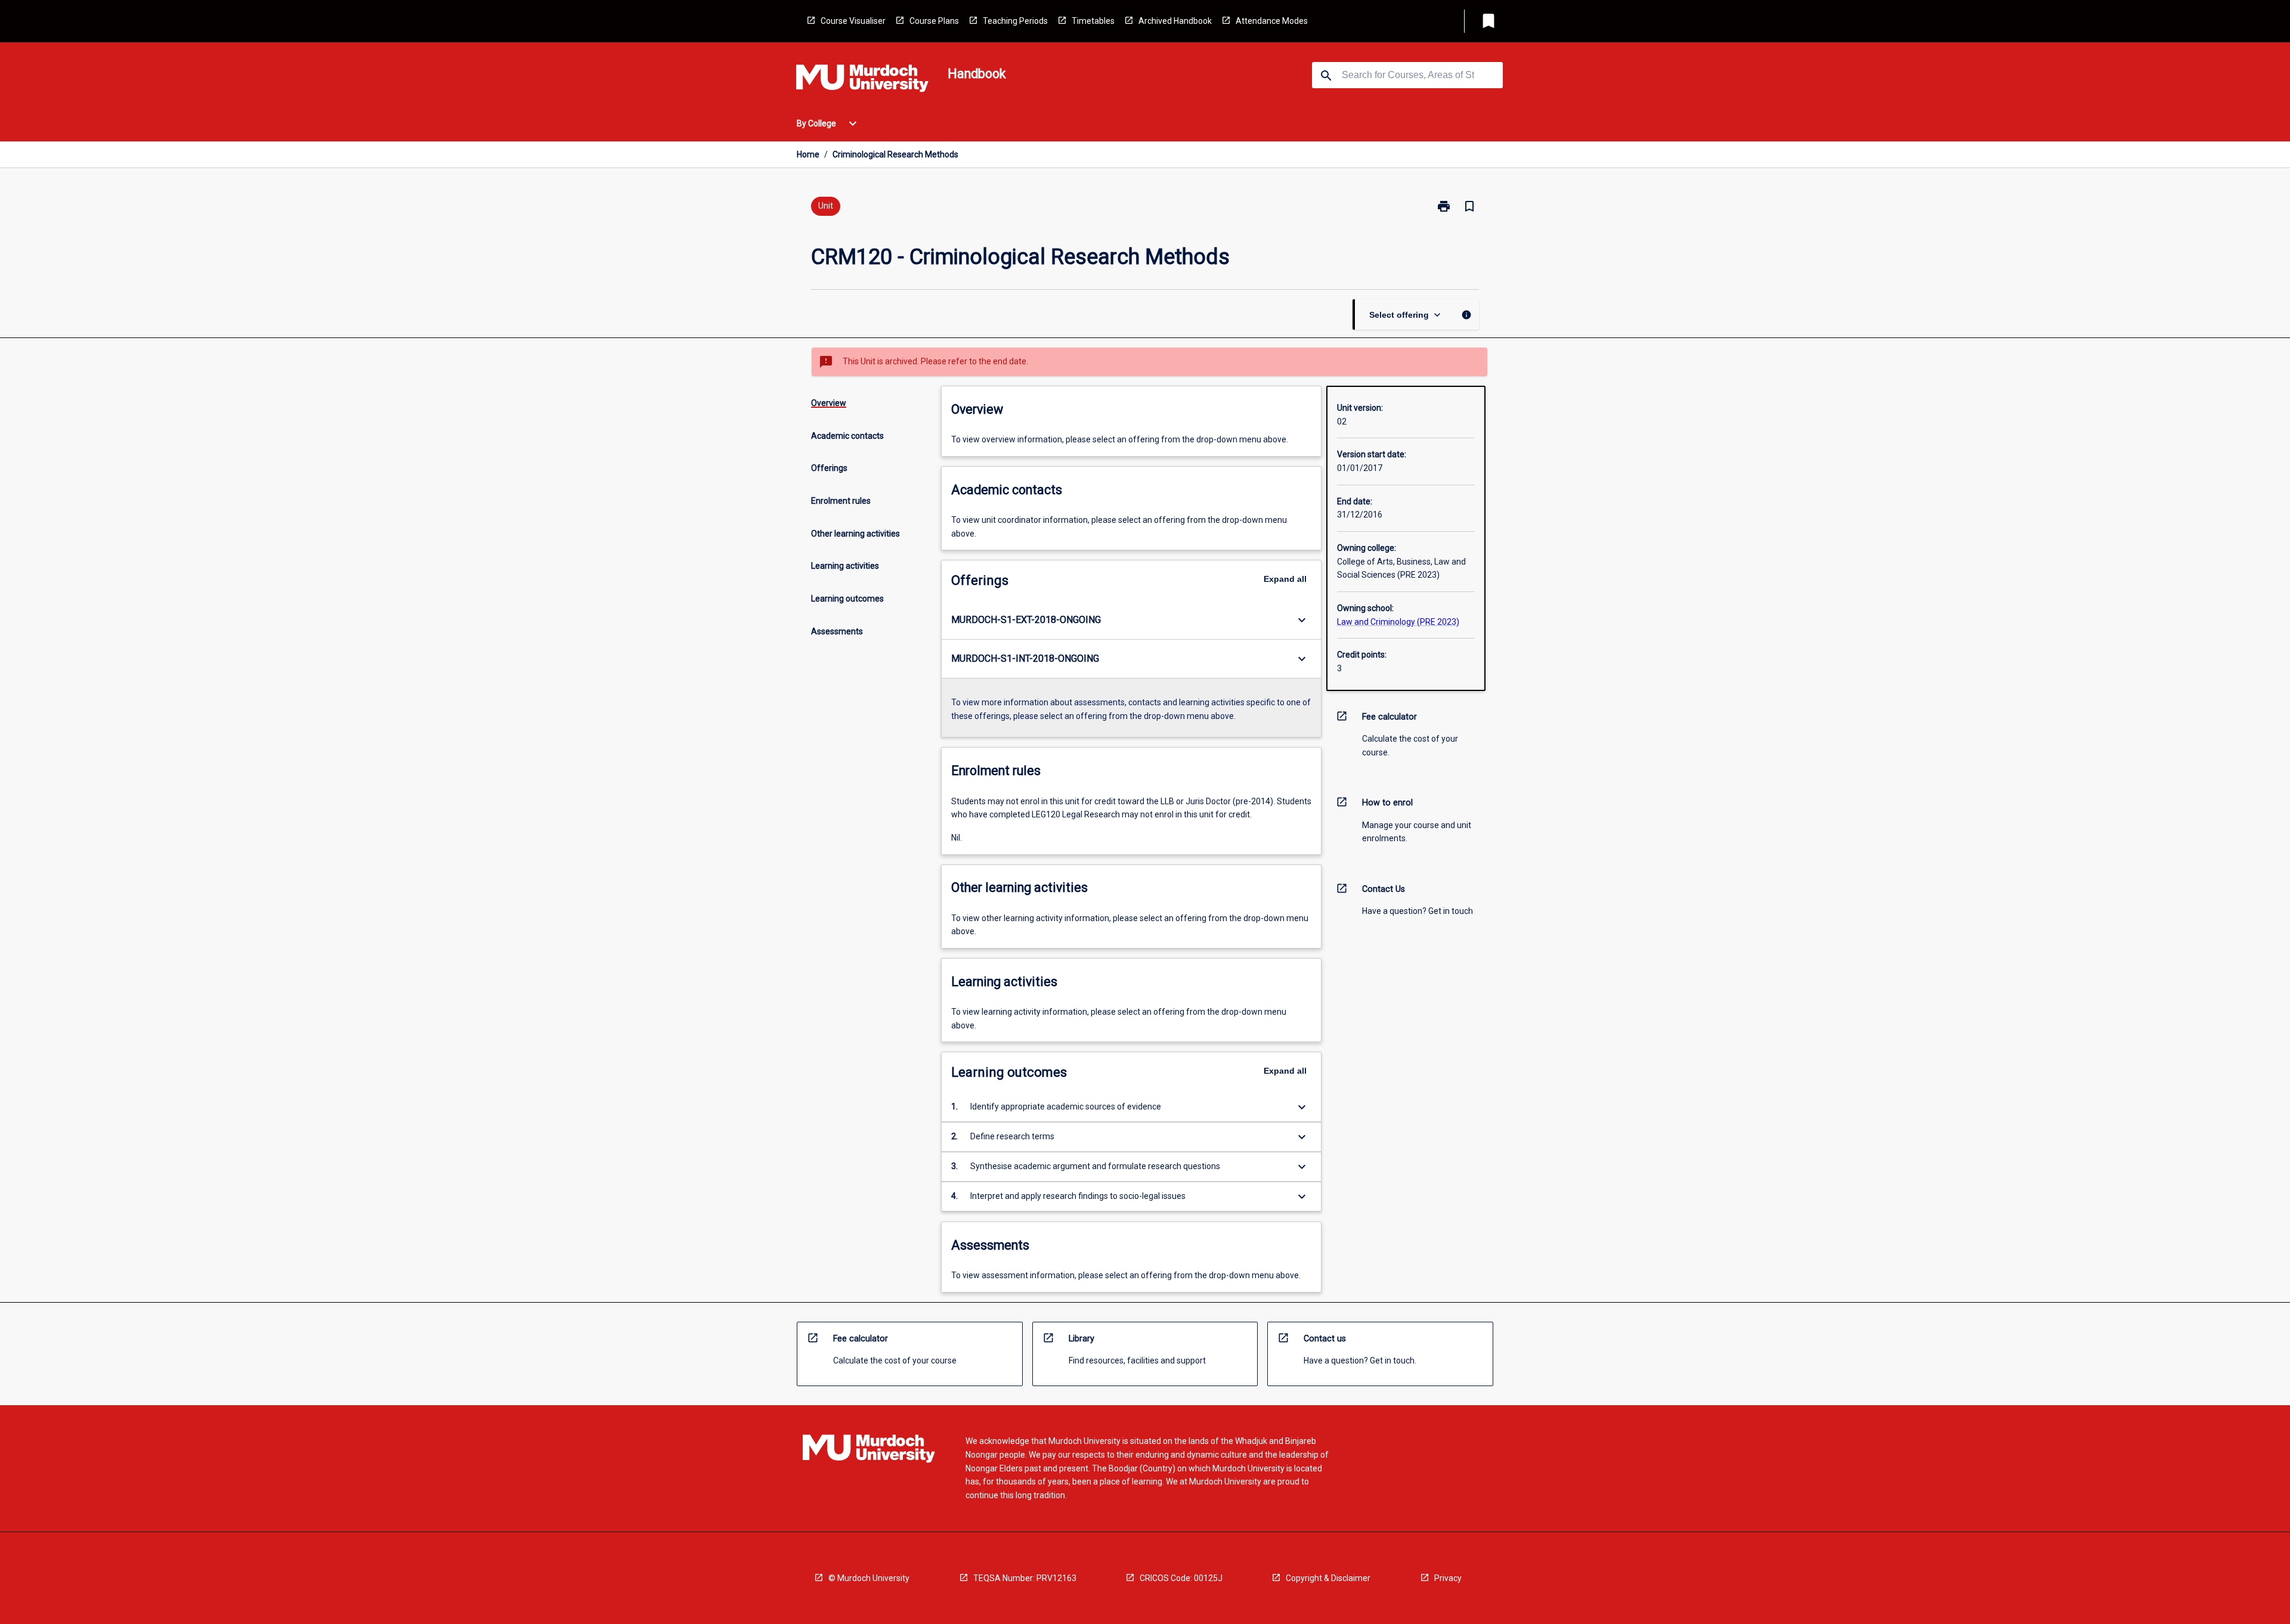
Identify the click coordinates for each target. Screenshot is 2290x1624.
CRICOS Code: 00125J (1181, 1578)
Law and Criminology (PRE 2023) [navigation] (1398, 622)
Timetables (1093, 21)
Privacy (1448, 1578)
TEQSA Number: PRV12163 (1025, 1578)
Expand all (1285, 579)
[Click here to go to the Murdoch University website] (862, 80)
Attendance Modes (1272, 21)
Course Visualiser (853, 21)
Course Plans (934, 21)
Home (808, 154)
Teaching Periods (1015, 21)
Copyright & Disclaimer (1328, 1578)
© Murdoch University (869, 1578)
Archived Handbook (1175, 21)
